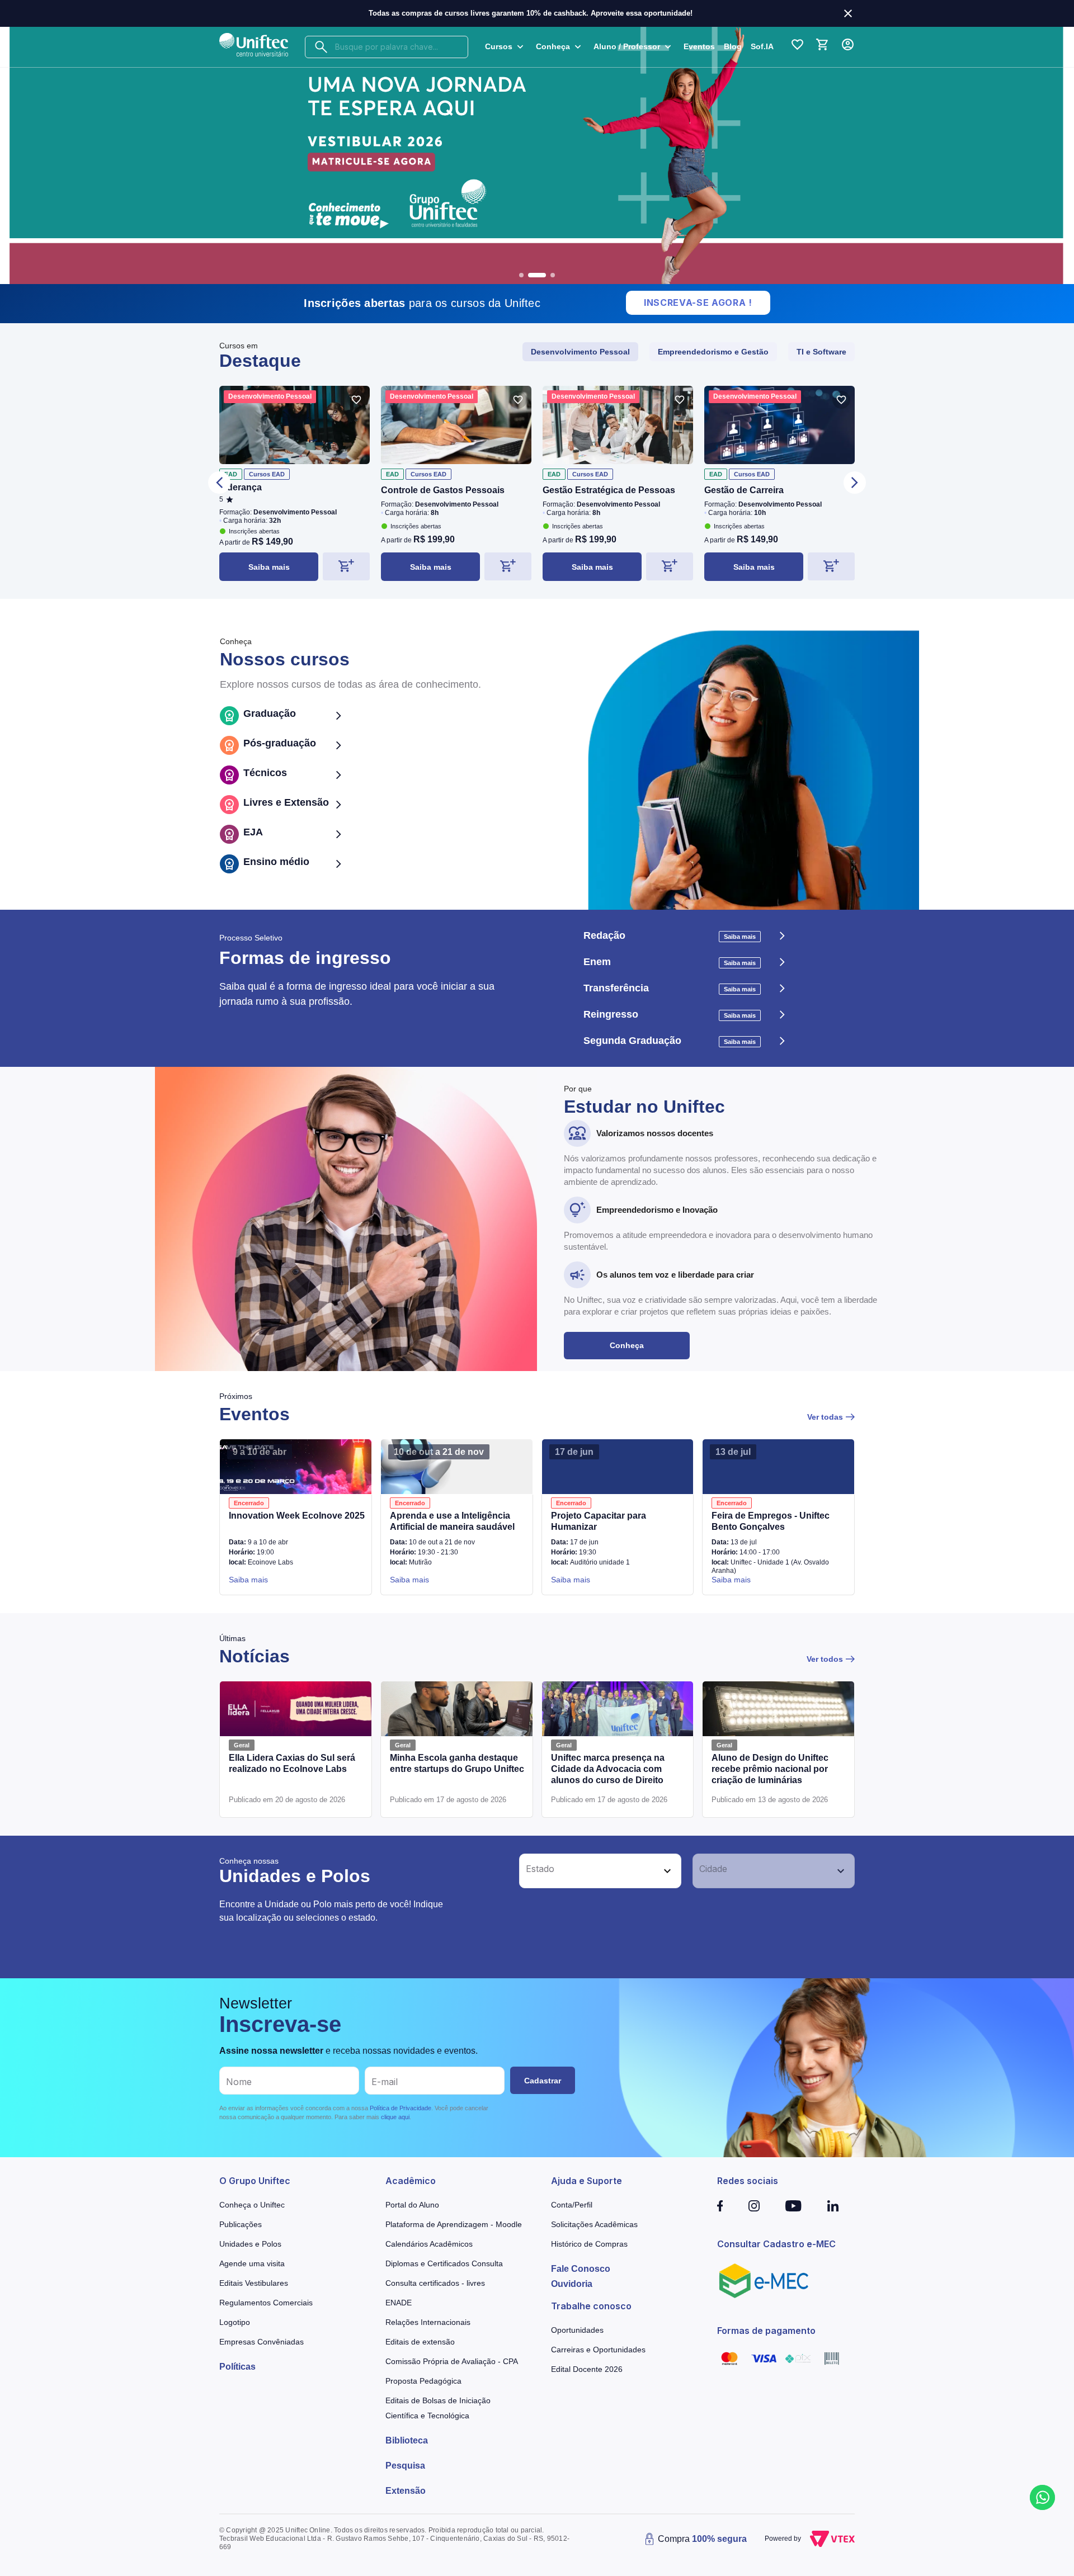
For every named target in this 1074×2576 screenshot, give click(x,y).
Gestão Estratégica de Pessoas (609, 490)
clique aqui (395, 2117)
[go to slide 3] (553, 275)
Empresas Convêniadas (262, 2342)
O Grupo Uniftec (255, 2181)
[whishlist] (356, 400)
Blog (733, 46)
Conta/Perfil (572, 2205)
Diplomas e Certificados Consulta (444, 2263)
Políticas (237, 2367)
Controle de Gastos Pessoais (443, 490)
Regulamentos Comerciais (266, 2303)
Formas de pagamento (766, 2331)
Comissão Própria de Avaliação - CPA (452, 2361)
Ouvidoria (572, 2284)
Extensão (406, 2491)
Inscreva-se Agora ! (698, 302)
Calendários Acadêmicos (429, 2244)
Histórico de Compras (589, 2244)
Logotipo (235, 2322)
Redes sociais (748, 2181)
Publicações (241, 2224)
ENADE (399, 2303)
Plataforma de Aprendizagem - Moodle (454, 2224)
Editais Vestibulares (254, 2283)
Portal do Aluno (412, 2205)
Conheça (627, 1345)
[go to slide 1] (521, 275)
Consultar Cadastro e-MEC (776, 2244)
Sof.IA (762, 46)
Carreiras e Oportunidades (598, 2350)
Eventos (699, 46)
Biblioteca (407, 2440)
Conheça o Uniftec (252, 2205)
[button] (588, 1871)
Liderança (241, 487)
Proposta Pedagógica (423, 2381)
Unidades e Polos (250, 2244)
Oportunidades (577, 2330)
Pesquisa (405, 2466)
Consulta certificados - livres (435, 2283)
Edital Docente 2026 (587, 2369)
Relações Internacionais (428, 2322)
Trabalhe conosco (591, 2306)
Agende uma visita (252, 2263)
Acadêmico (411, 2181)
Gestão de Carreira (744, 490)
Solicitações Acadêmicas (594, 2224)
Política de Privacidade (401, 2108)
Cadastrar (543, 2081)
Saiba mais (269, 567)
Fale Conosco (581, 2269)
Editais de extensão (420, 2342)
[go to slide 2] (537, 275)
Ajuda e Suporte (587, 2181)
